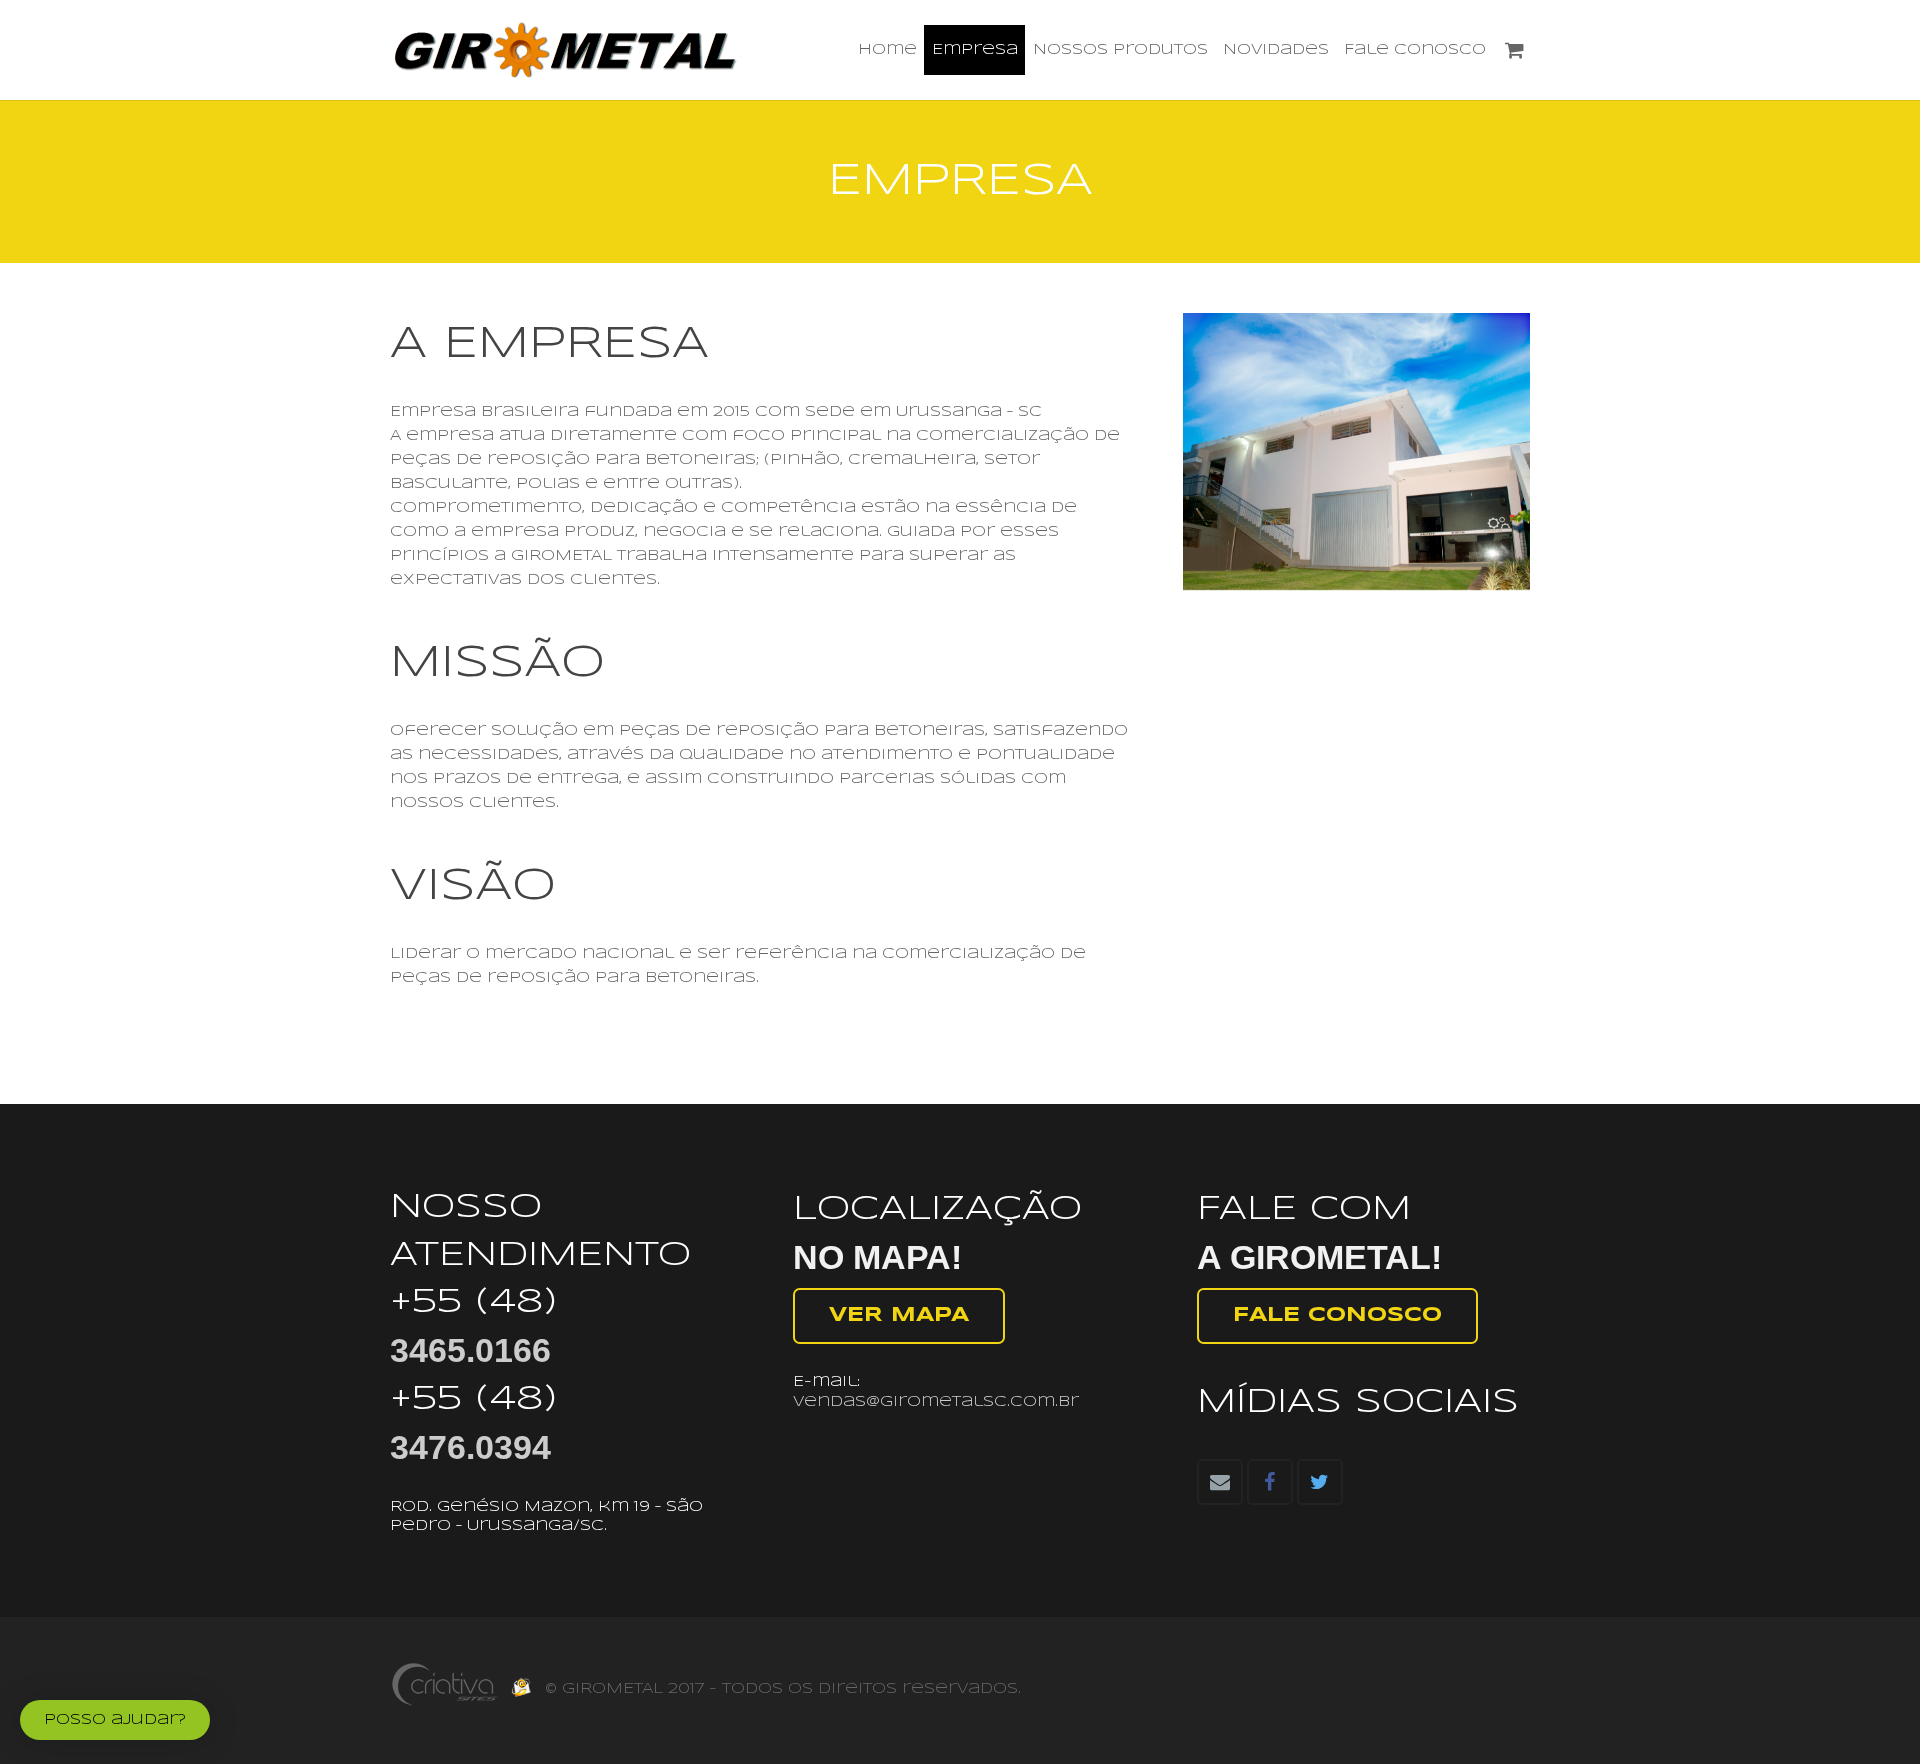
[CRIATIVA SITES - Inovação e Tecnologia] (445, 1702)
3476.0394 (470, 1447)
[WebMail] (520, 1698)
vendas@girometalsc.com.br (936, 1402)
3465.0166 (470, 1350)
